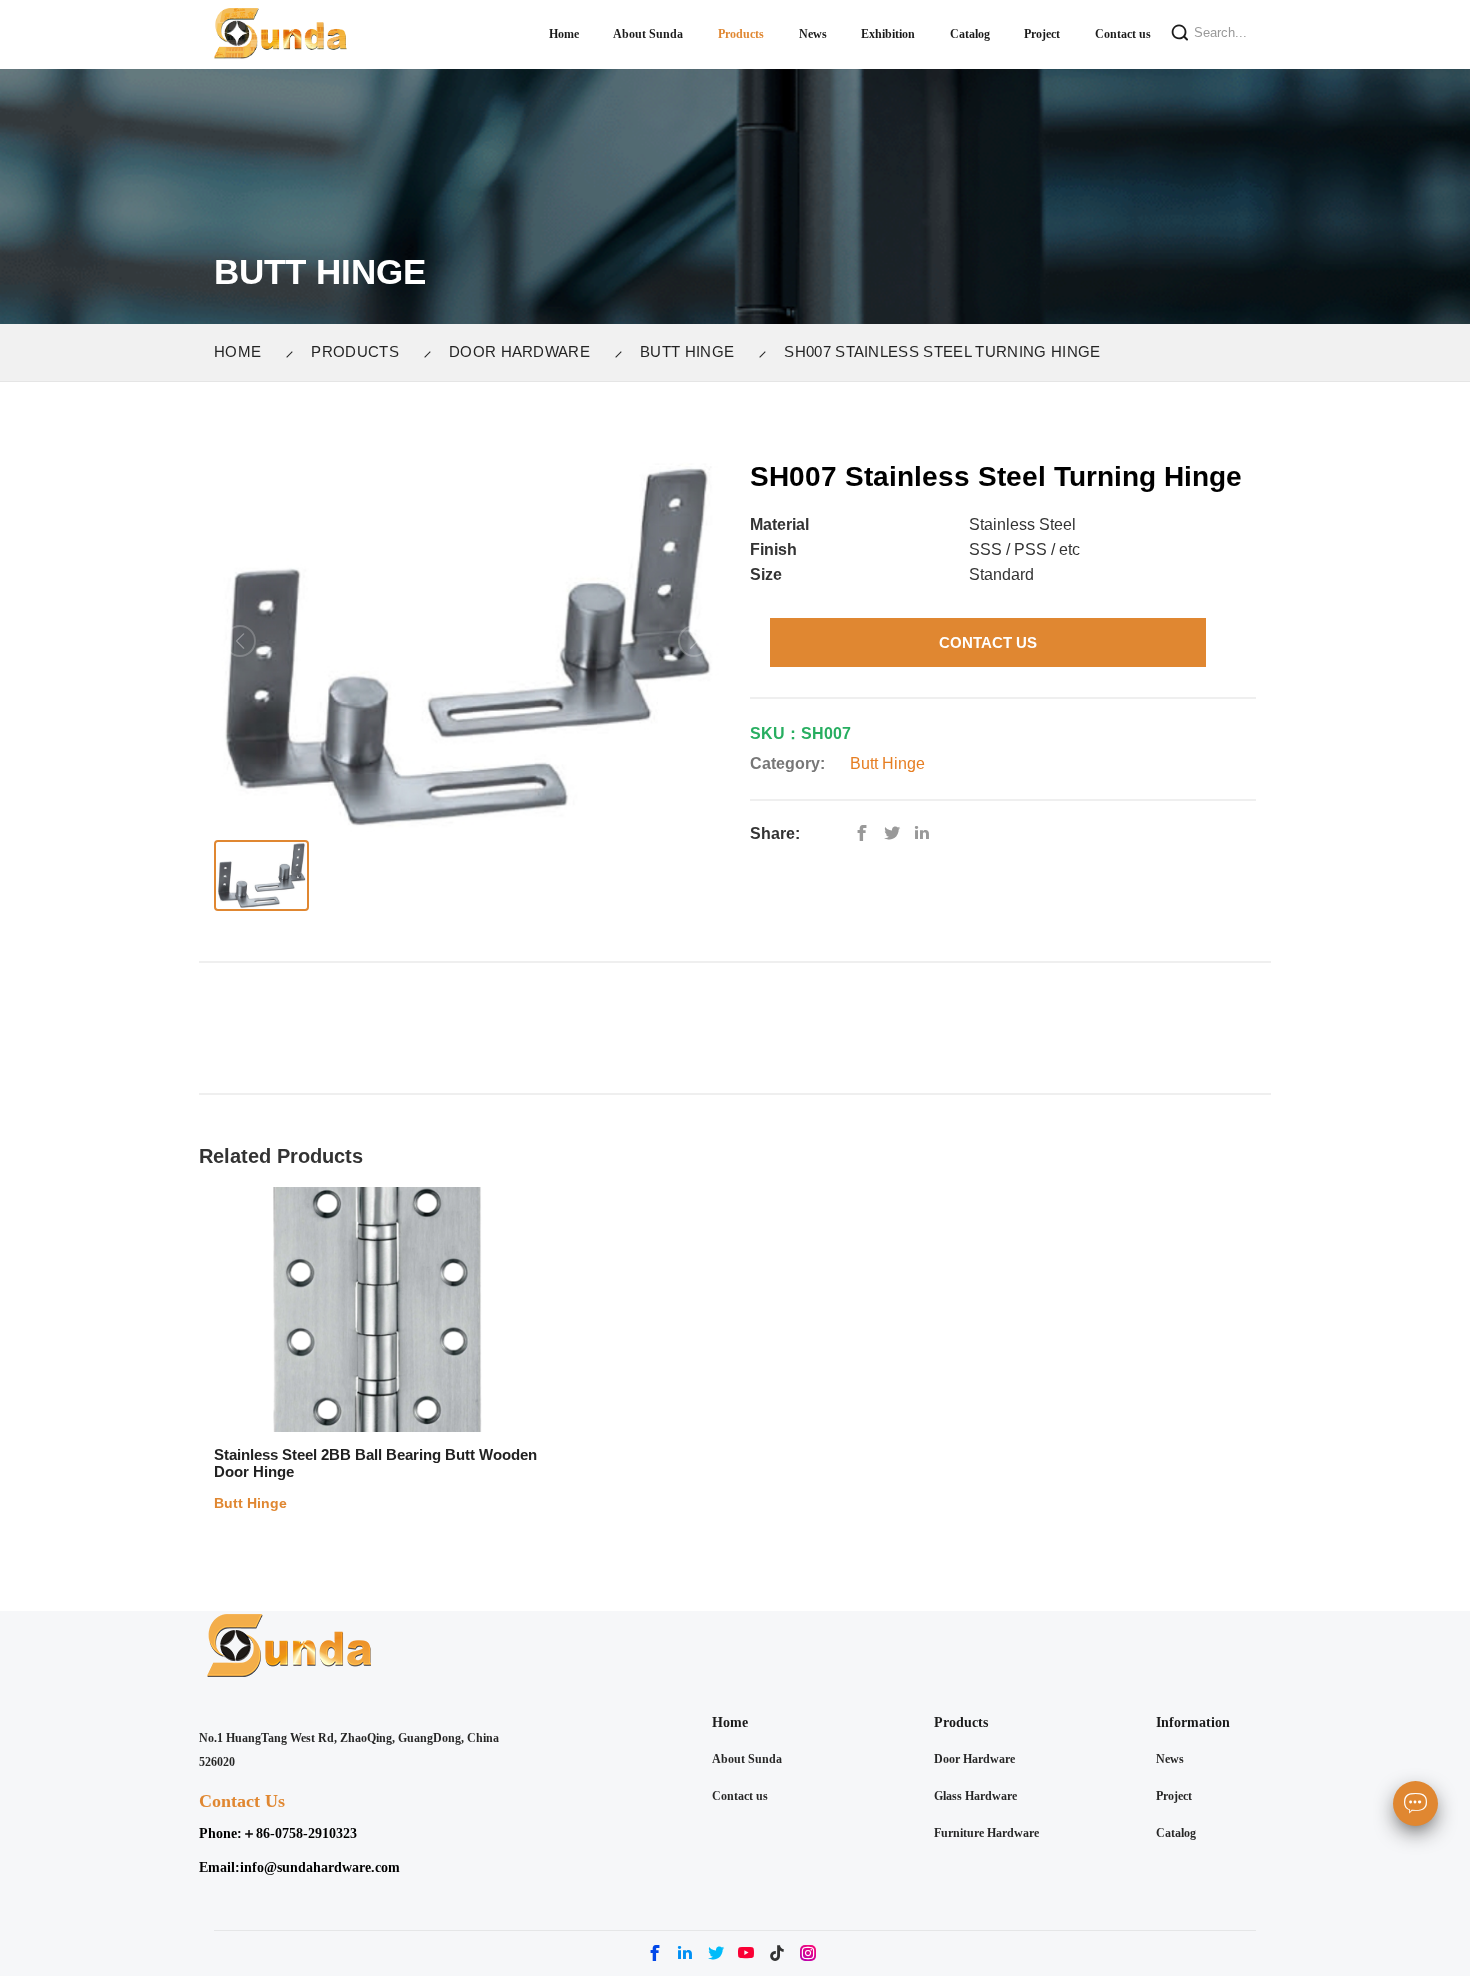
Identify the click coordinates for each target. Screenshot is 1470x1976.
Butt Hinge (687, 351)
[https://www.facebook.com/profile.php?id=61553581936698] (867, 833)
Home (237, 351)
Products (355, 351)
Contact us (740, 1796)
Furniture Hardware (986, 1833)
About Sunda (747, 1759)
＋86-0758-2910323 (299, 1833)
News (1170, 1759)
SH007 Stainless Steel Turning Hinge (942, 351)
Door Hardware (519, 351)
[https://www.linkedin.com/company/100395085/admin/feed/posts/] (927, 833)
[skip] (281, 34)
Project (1174, 1796)
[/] (897, 833)
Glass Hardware (975, 1796)
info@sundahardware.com (320, 1867)
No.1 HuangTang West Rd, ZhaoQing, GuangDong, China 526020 (349, 1750)
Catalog (1176, 1833)
